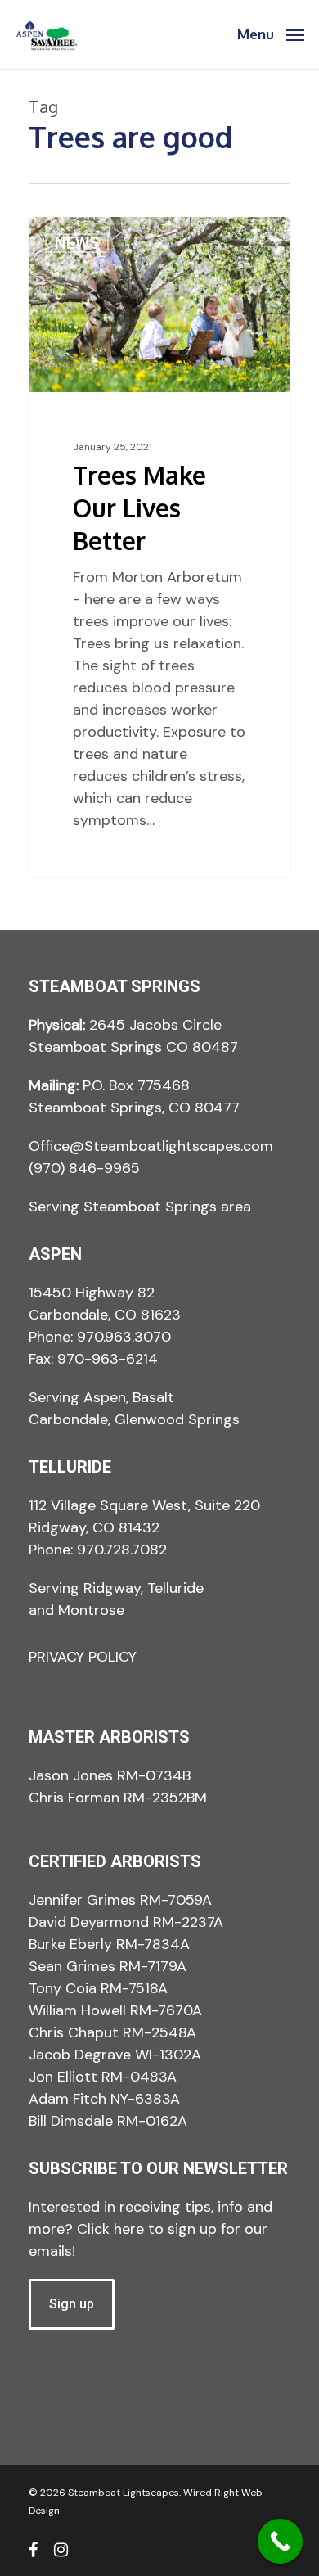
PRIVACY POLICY (83, 1657)
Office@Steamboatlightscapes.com (151, 1146)
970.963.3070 (124, 1337)
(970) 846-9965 (84, 1168)
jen (69, 236)
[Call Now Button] (280, 2541)
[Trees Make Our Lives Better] (159, 547)
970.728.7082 (122, 1550)
